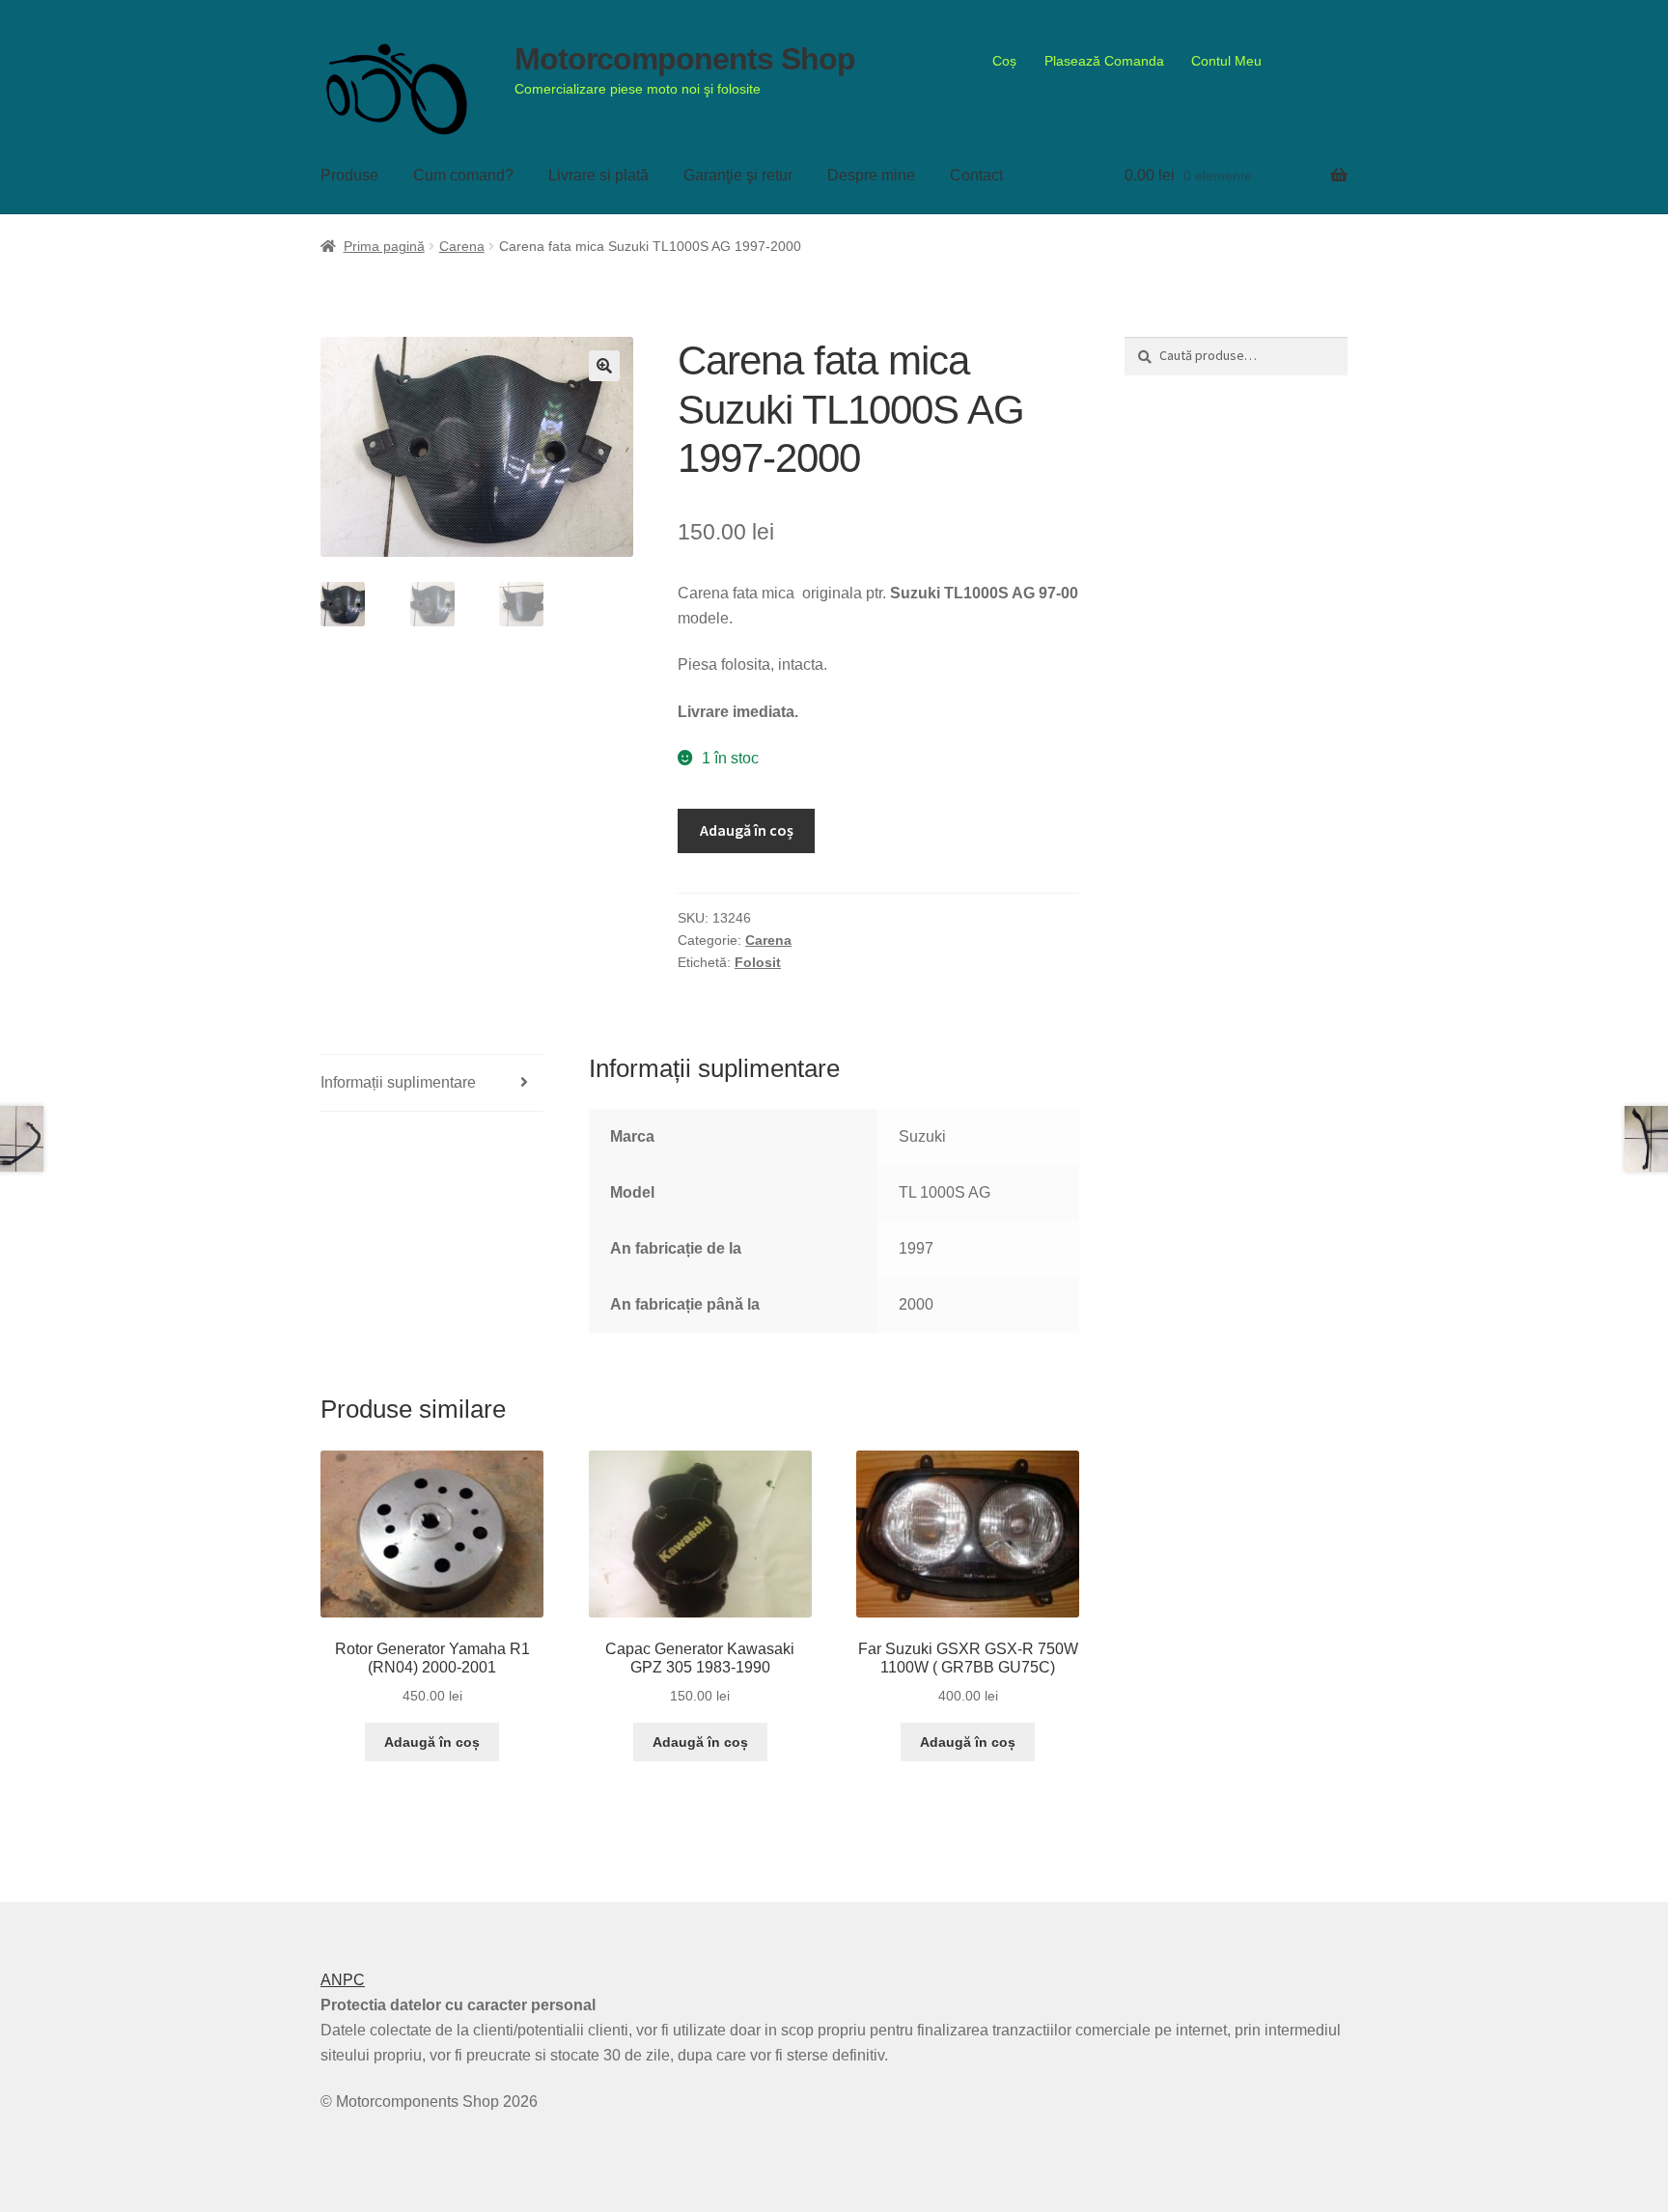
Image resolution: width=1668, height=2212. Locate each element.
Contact (976, 175)
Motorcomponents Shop (685, 59)
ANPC (343, 1980)
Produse (349, 175)
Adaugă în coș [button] (432, 1742)
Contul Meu (1226, 61)
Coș (1004, 61)
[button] (604, 366)
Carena (462, 246)
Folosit (758, 962)
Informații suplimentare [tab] (398, 1082)
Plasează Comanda (1104, 61)
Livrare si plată (598, 175)
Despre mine (871, 175)
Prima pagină (384, 246)
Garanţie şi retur (738, 175)
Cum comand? (463, 175)
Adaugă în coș (747, 830)
